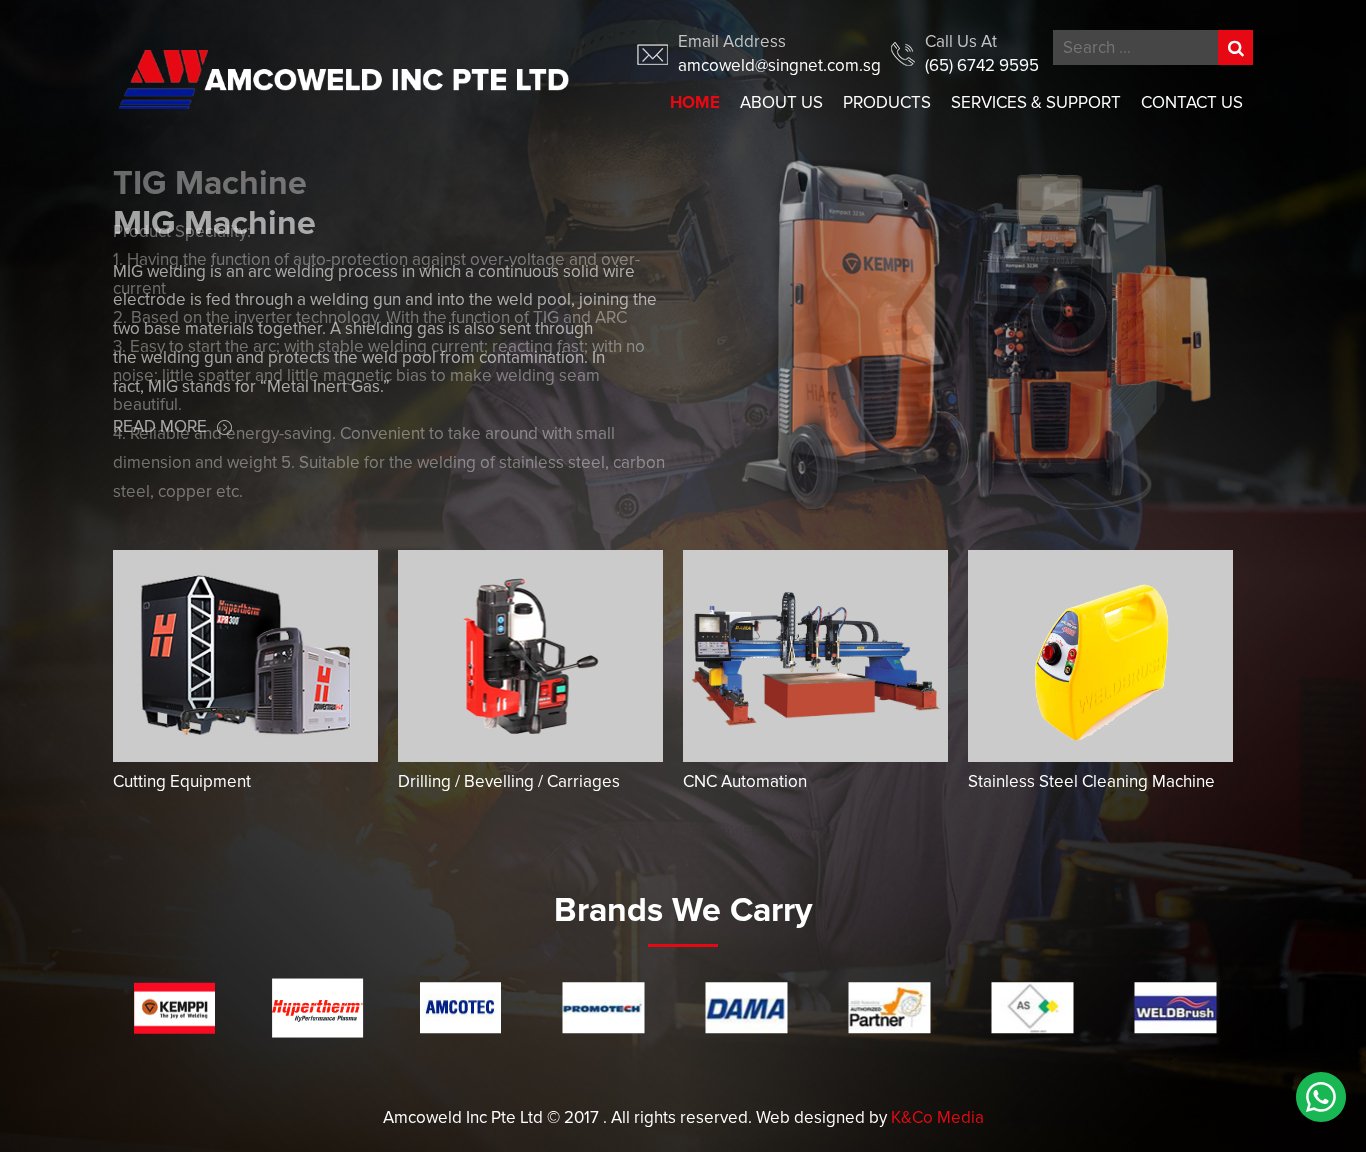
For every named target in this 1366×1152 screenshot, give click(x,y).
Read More (160, 531)
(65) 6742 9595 (982, 65)
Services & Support (1036, 102)
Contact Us (1192, 102)
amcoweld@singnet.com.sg (779, 65)
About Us (781, 102)
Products (887, 102)
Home (695, 102)
